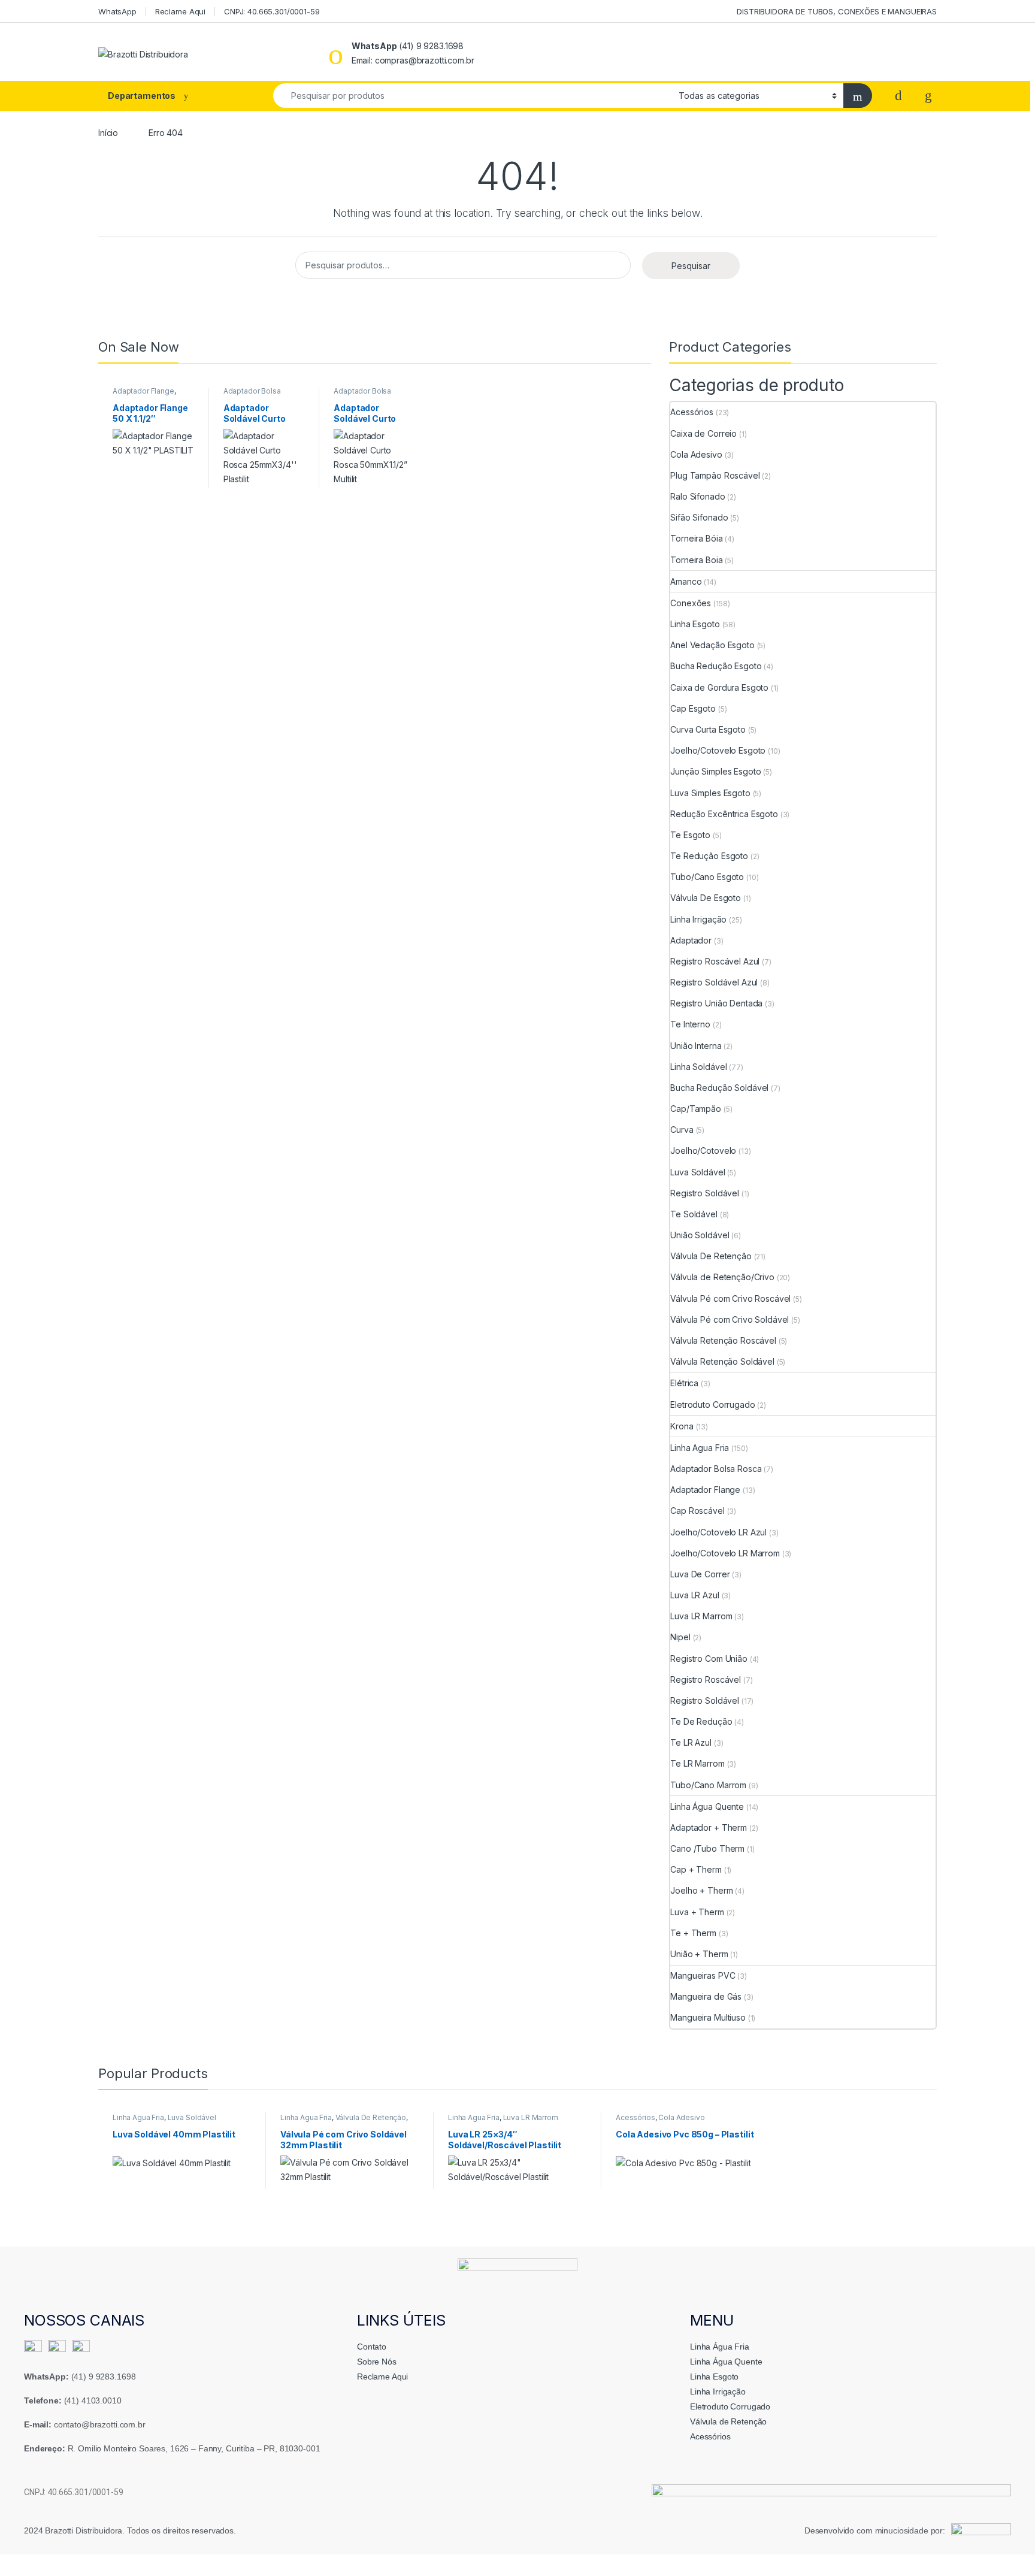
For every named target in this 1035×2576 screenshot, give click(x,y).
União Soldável (700, 1235)
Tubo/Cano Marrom (708, 1785)
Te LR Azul (691, 1742)
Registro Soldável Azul (714, 982)
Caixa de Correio (703, 433)
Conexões (691, 603)
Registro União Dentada (716, 1003)
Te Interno (690, 1024)
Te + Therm (693, 1933)
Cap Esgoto (693, 708)
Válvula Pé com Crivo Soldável (730, 1319)
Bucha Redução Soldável (719, 1088)
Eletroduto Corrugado (712, 1405)
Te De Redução (701, 1721)
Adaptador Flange (143, 391)
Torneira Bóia (696, 538)
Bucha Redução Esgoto (716, 666)
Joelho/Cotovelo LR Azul (718, 1532)
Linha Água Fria (720, 2347)
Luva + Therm (697, 1912)
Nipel (680, 1637)
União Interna (696, 1046)
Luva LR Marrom (701, 1616)
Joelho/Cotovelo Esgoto (718, 750)
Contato (372, 2347)
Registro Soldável (705, 1193)
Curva (682, 1130)
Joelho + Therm (701, 1890)
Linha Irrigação (698, 919)
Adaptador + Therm (709, 1827)
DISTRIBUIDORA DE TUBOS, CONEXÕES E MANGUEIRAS (837, 11)
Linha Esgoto (695, 624)
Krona (682, 1426)
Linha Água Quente (707, 1806)
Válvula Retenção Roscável (723, 1340)
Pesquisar (691, 266)
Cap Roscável (697, 1511)
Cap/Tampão (696, 1109)
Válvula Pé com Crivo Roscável (730, 1298)
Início (108, 133)
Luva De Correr (700, 1574)
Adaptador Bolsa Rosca (716, 1469)
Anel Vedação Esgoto (712, 645)
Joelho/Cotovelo (703, 1151)
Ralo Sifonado (697, 496)
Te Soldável (694, 1214)
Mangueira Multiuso (708, 2017)
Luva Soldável (697, 1172)
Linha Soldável (698, 1067)
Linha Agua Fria (700, 1448)
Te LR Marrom (697, 1763)
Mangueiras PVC (703, 1975)
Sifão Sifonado (699, 517)
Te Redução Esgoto (709, 856)
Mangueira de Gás (706, 1996)
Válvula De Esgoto (706, 898)
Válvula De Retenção (711, 1256)
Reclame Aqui (180, 11)
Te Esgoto (690, 835)
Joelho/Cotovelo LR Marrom (725, 1553)
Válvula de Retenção (728, 2421)
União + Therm (699, 1954)
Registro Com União (709, 1659)
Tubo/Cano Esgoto (707, 877)
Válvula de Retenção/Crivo (722, 1277)
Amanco (686, 581)
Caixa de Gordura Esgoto (719, 687)
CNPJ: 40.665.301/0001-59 (272, 11)
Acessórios (692, 412)
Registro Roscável (706, 1679)
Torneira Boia (696, 560)
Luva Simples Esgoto (710, 793)
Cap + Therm (696, 1869)
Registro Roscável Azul (715, 961)
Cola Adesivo (696, 454)
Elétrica (684, 1383)
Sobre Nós (377, 2362)
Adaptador (691, 940)
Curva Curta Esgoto (708, 729)
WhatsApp (117, 11)
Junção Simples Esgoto (715, 771)
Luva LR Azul (694, 1595)
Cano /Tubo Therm (707, 1848)
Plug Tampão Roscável (715, 475)
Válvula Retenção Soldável (722, 1361)
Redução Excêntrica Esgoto (724, 814)
